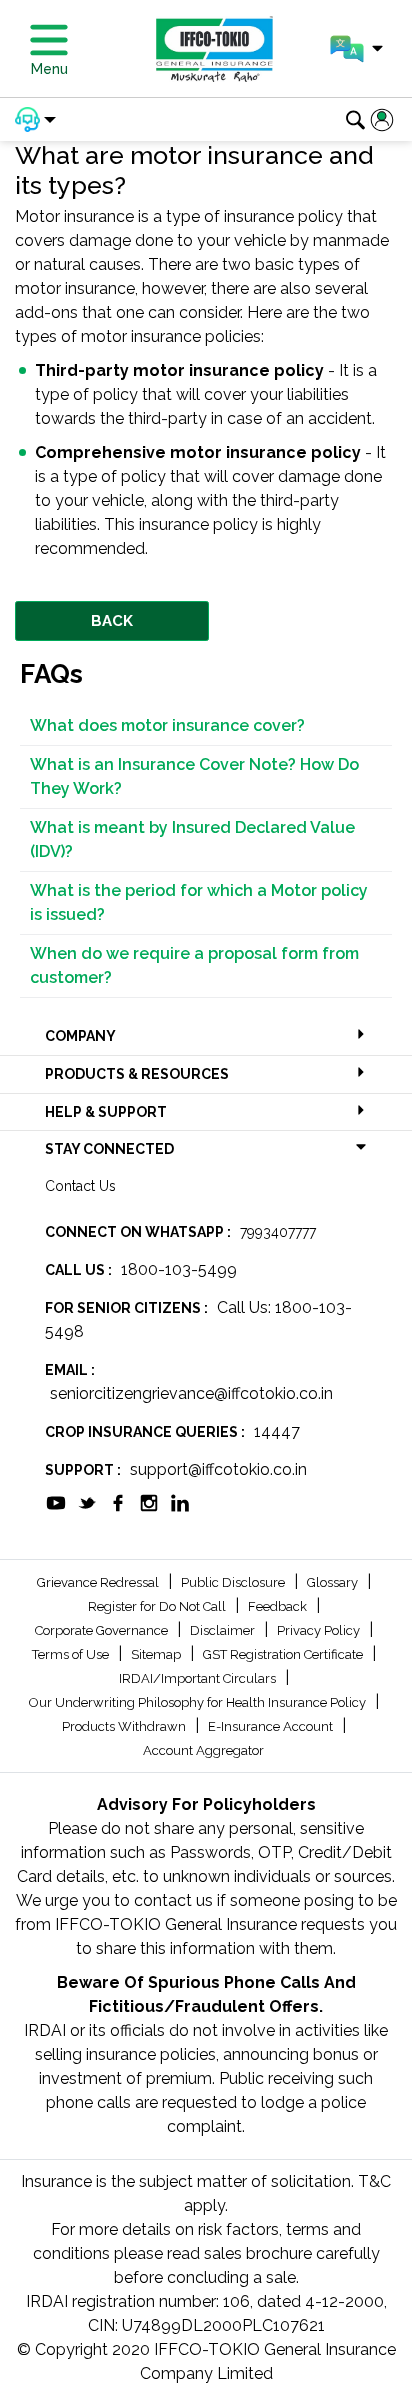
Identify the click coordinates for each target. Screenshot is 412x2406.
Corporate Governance (103, 1630)
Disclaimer (224, 1630)
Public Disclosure (234, 1582)
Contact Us (80, 1186)
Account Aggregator (203, 1750)
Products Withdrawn (125, 1726)
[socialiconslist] (56, 1501)
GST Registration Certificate (284, 1654)
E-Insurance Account (272, 1726)
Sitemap (157, 1654)
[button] (356, 49)
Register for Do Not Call (158, 1606)
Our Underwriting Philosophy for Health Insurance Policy (199, 1702)
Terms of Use (72, 1654)
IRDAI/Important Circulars (199, 1678)
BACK (112, 621)
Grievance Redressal (99, 1582)
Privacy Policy (320, 1630)
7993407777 (278, 1232)
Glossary (334, 1582)
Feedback (279, 1606)
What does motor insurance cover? (167, 725)
